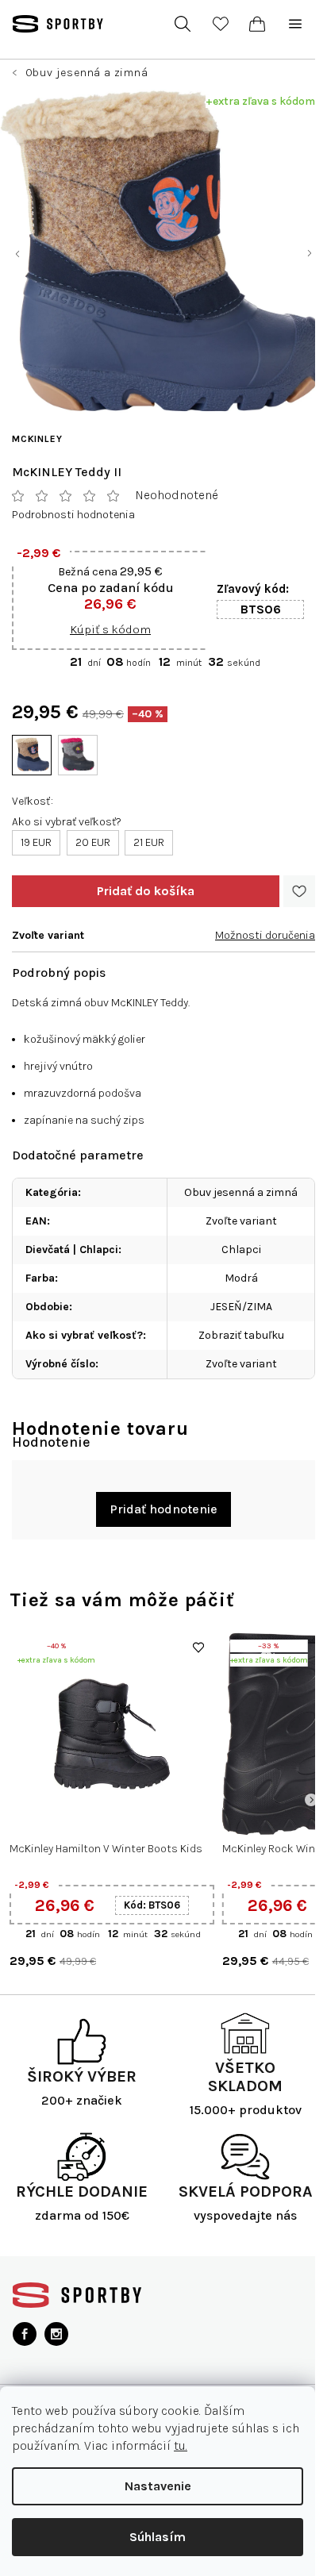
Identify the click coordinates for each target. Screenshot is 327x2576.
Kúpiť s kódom (110, 629)
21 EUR (149, 842)
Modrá (241, 1278)
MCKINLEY (37, 439)
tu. (181, 2445)
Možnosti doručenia (265, 935)
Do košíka (146, 891)
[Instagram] (56, 2334)
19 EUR (36, 842)
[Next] (311, 1800)
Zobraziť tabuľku (241, 1335)
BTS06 (261, 609)
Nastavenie (158, 2486)
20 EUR (93, 842)
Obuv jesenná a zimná (241, 1192)
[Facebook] (25, 2334)
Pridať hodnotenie (163, 1509)
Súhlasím (158, 2537)
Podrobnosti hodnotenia (73, 515)
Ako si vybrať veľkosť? (67, 822)
